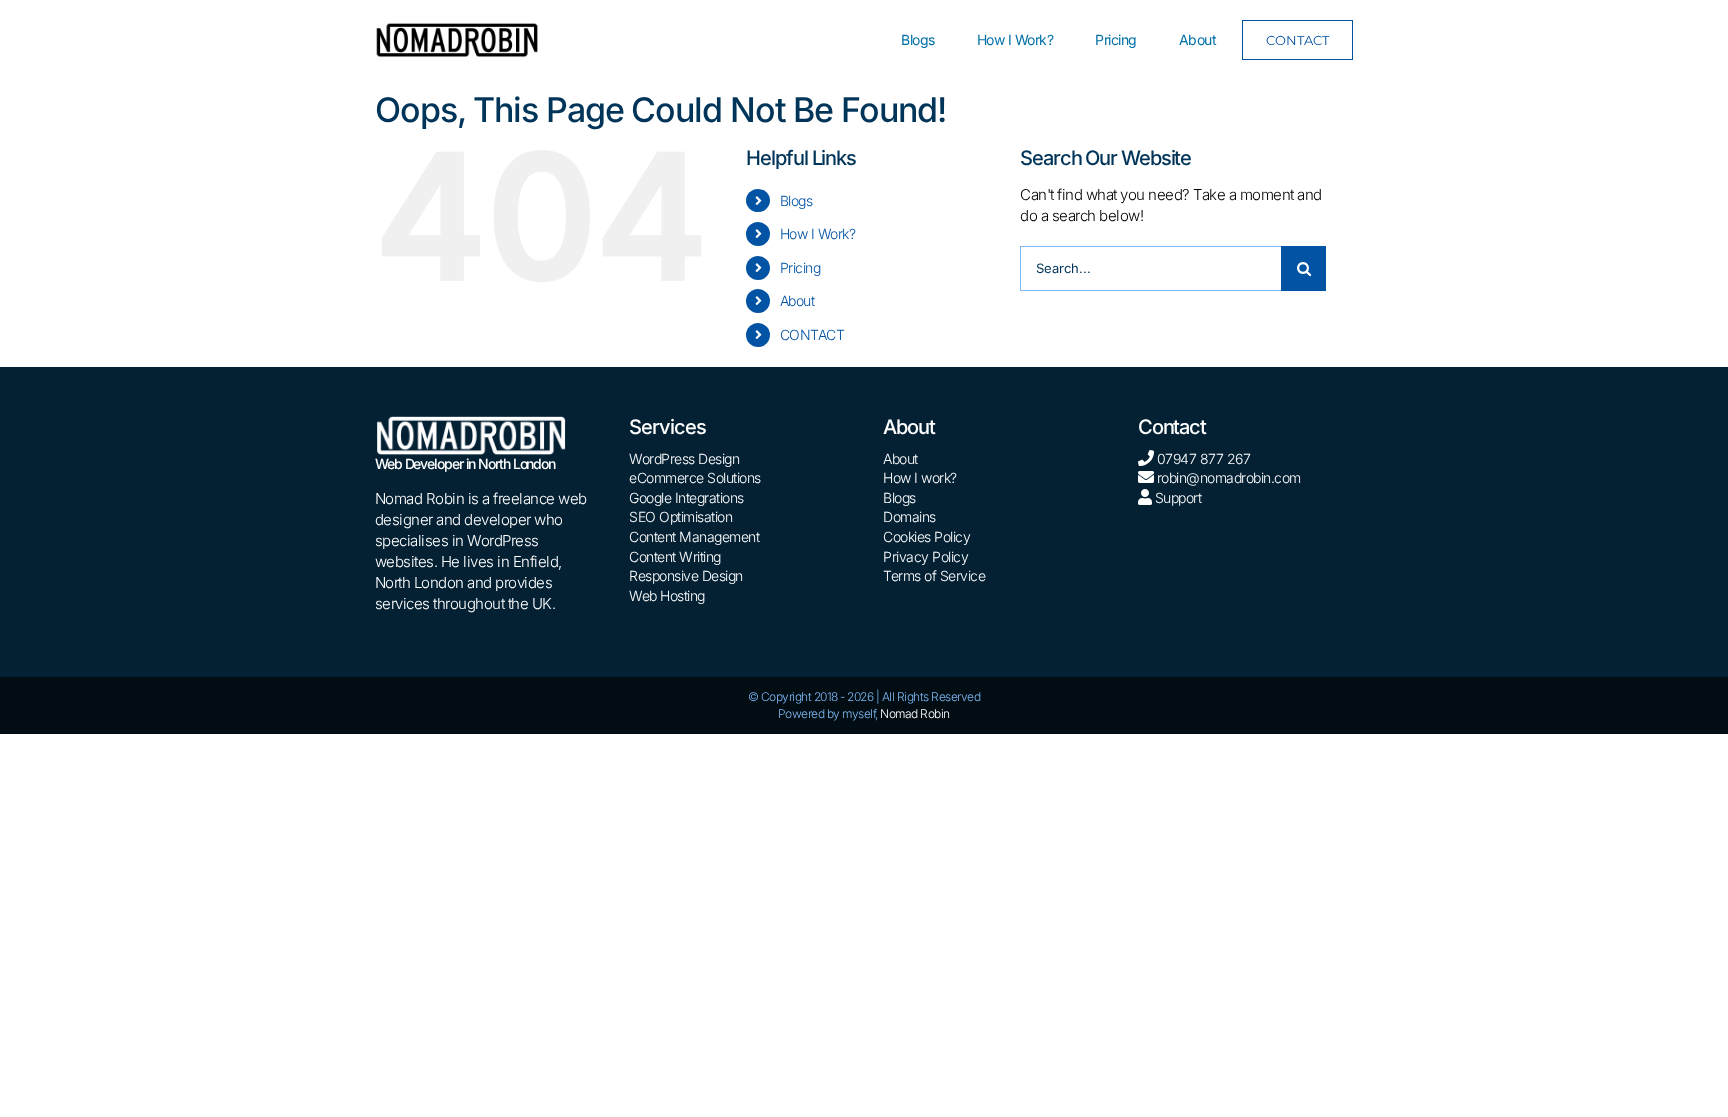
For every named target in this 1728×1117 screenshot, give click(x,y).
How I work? (920, 477)
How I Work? (818, 233)
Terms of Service (934, 575)
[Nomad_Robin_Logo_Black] (457, 29)
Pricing (800, 267)
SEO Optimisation (680, 516)
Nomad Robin (915, 713)
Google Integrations (686, 497)
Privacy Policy (925, 556)
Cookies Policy (926, 536)
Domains (909, 516)
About (797, 300)
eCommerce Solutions (695, 477)
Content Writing (675, 556)
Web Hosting (667, 595)
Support (1176, 497)
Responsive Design (686, 575)
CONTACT (812, 334)
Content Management (694, 536)
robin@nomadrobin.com (1229, 477)
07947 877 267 (1204, 458)
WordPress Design (684, 458)
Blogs (796, 200)
